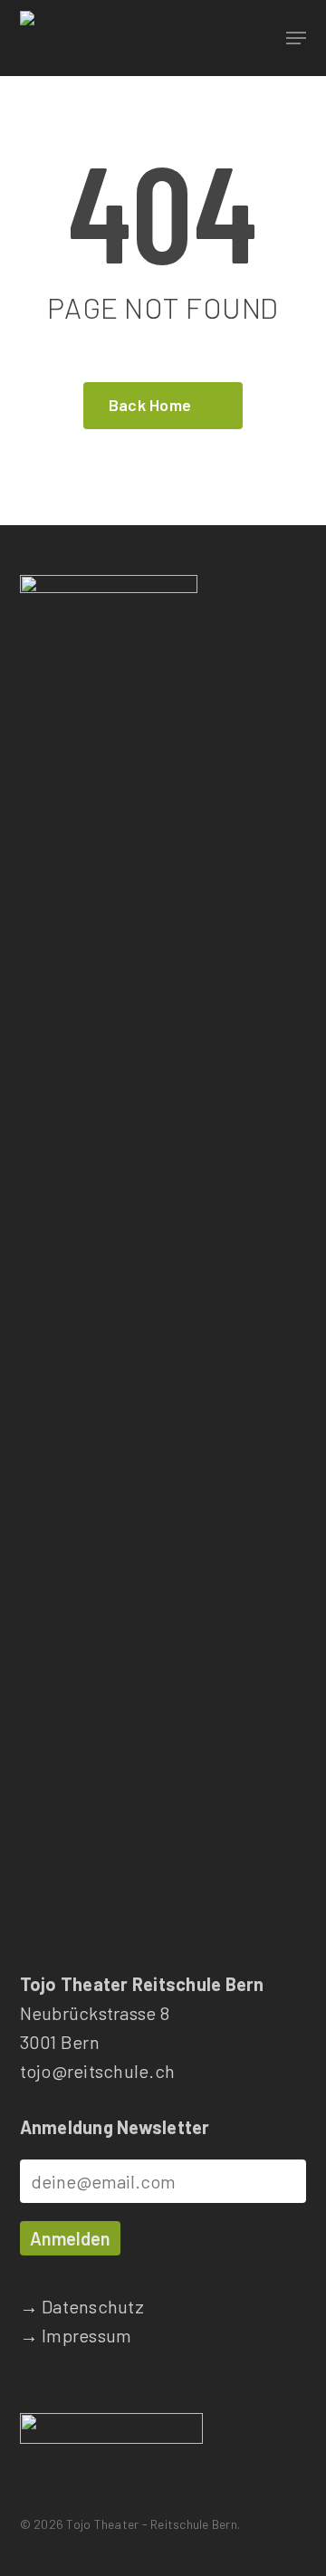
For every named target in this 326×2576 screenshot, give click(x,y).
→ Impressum (76, 2335)
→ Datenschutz (82, 2306)
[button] (296, 38)
